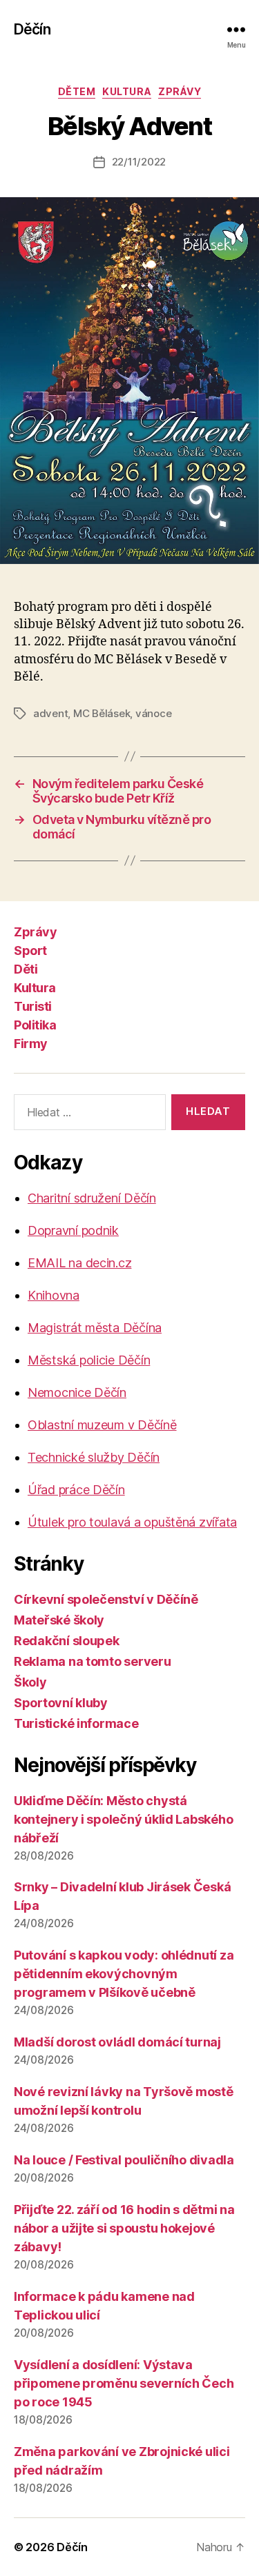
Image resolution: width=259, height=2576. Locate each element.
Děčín (32, 29)
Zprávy (180, 91)
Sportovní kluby (61, 1703)
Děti (26, 969)
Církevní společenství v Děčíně (106, 1599)
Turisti (33, 1006)
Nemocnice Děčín (77, 1392)
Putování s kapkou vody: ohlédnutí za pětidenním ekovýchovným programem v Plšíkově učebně (124, 1974)
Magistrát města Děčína (95, 1328)
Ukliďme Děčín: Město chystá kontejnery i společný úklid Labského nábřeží (123, 1819)
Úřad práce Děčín (76, 1490)
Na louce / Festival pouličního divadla (124, 2160)
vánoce (153, 713)
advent (50, 713)
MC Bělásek (102, 713)
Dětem (77, 91)
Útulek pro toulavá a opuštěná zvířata (132, 1522)
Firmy (31, 1044)
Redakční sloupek (67, 1641)
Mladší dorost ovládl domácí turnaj (117, 2042)
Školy (30, 1682)
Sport (30, 950)
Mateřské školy (59, 1620)
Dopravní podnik (73, 1230)
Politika (35, 1025)
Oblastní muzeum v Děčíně (102, 1425)
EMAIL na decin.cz (79, 1263)
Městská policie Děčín (89, 1360)
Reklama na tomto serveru (93, 1661)
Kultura (127, 91)
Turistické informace (76, 1723)
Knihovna (54, 1295)
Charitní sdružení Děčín (92, 1198)
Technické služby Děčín (94, 1457)
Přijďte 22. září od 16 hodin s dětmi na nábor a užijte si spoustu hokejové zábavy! (124, 2228)
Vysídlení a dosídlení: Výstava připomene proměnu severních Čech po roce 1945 (124, 2383)
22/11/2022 (139, 162)
